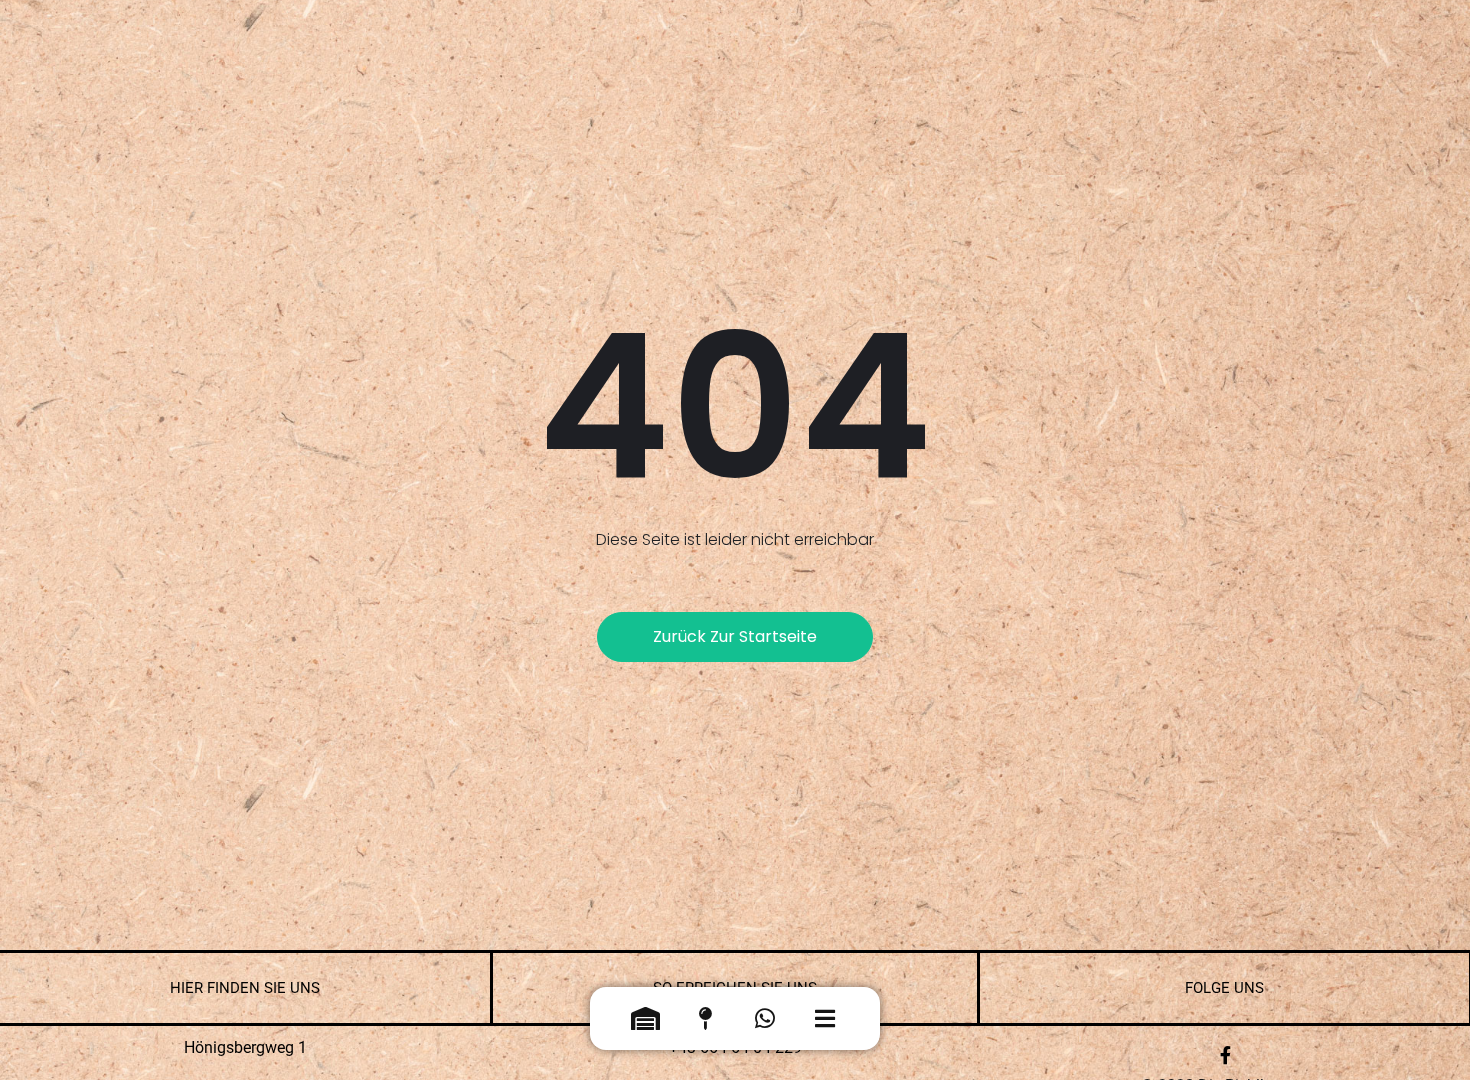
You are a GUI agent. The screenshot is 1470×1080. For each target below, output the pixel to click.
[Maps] (705, 1023)
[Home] (645, 1023)
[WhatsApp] (765, 1023)
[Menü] (825, 1023)
